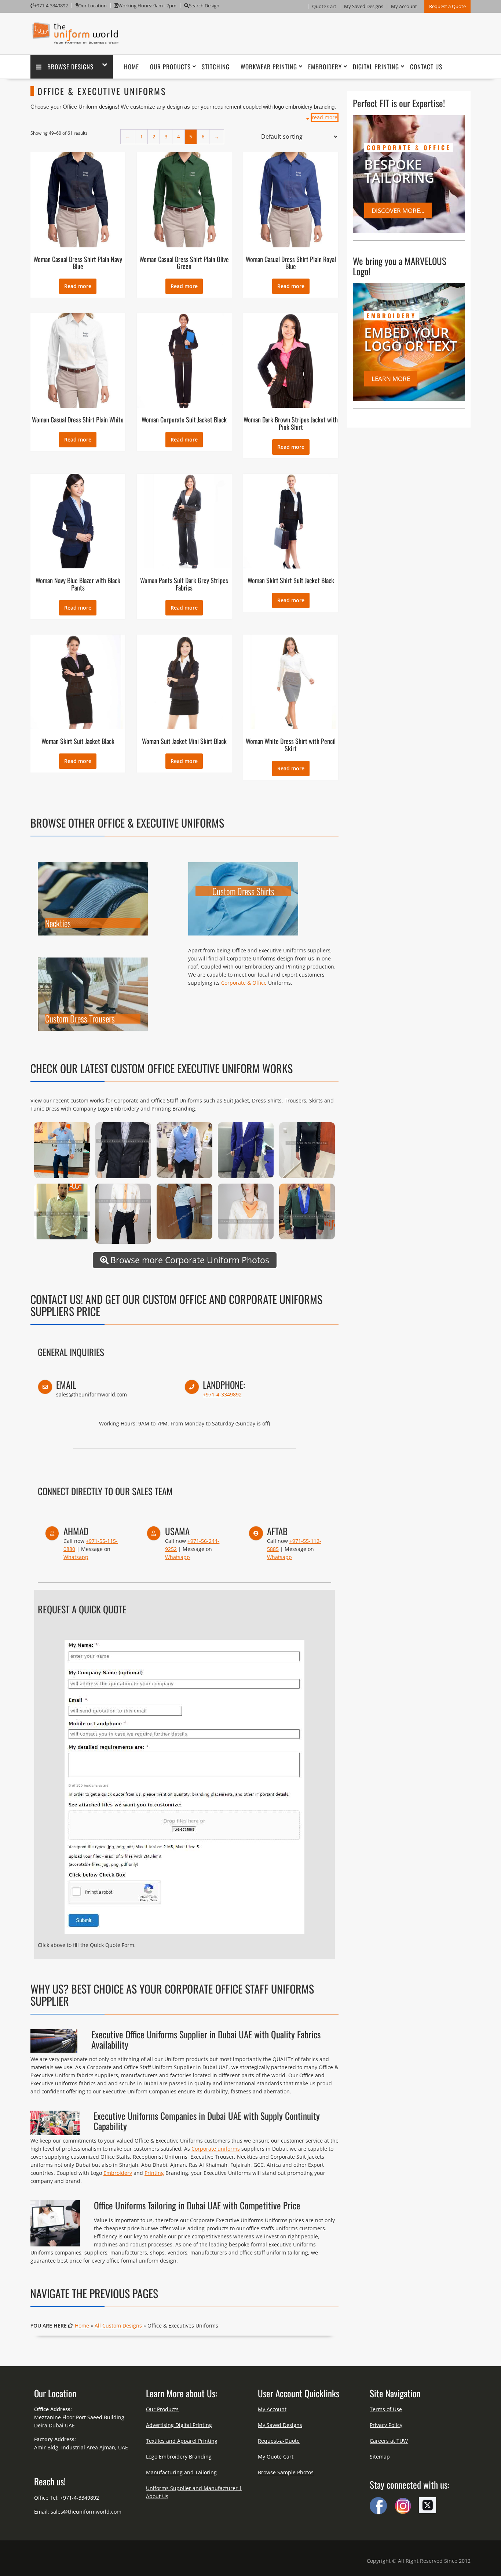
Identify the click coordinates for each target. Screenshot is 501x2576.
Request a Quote (447, 6)
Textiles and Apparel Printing (182, 2441)
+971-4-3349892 (222, 1394)
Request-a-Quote (279, 2441)
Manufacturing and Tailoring (181, 2472)
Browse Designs (70, 67)
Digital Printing (376, 67)
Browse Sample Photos (286, 2472)
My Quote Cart (276, 2457)
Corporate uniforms (216, 2149)
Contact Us (426, 67)
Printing (154, 2173)
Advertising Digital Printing (179, 2425)
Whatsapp (76, 1557)
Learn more (391, 379)
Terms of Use (386, 2409)
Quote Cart (324, 6)
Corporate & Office (244, 983)
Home (131, 67)
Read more (78, 286)
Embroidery (325, 67)
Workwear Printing (269, 67)
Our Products (170, 67)
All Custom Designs (118, 2326)
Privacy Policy (386, 2425)
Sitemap (380, 2457)
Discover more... (398, 210)
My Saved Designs (364, 6)
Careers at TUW (389, 2441)
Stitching (216, 67)
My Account (404, 6)
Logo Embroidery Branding (179, 2457)
